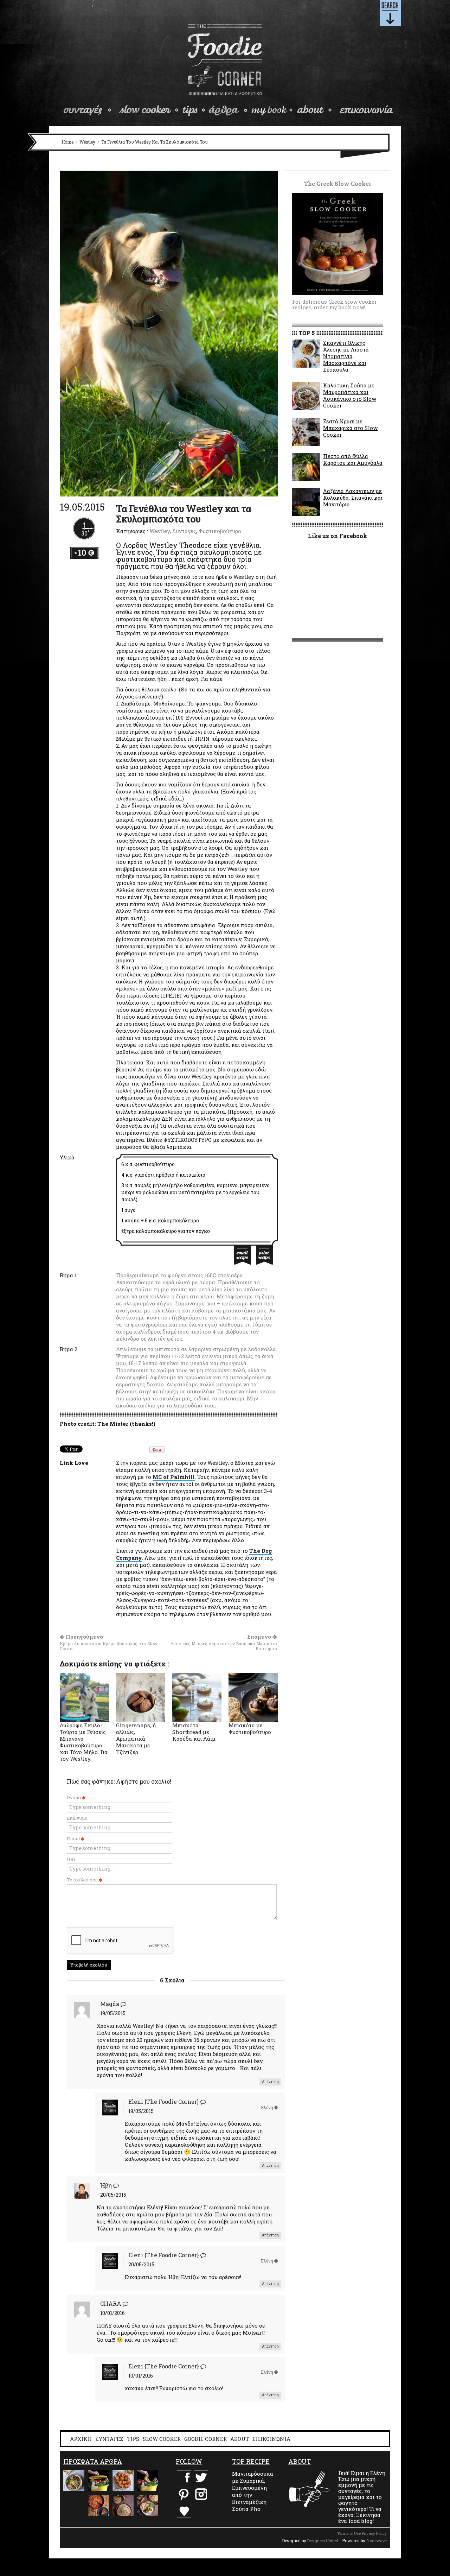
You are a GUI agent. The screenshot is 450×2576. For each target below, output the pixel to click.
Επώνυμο (77, 1818)
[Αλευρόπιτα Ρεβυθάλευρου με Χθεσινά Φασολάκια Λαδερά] (98, 2505)
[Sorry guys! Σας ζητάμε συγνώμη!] (74, 2505)
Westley (87, 142)
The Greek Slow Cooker (272, 110)
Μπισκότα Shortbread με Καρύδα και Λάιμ (194, 1732)
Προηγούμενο (109, 1643)
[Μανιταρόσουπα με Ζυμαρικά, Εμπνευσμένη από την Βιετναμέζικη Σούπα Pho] (74, 2481)
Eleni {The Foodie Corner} (164, 2102)
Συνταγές (184, 531)
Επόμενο (224, 1643)
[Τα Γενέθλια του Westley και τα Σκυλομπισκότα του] (169, 333)
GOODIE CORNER (205, 2439)
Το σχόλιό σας (83, 1880)
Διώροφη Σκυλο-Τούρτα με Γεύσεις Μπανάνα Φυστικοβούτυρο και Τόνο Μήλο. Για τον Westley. (84, 1742)
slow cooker (149, 110)
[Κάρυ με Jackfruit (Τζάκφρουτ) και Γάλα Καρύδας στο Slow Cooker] (148, 2505)
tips (194, 110)
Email (74, 1838)
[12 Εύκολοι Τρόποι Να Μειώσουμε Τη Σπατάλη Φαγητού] (98, 2481)
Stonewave (377, 2541)
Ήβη (106, 2185)
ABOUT (240, 2439)
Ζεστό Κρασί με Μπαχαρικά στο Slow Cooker (350, 428)
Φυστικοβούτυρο (220, 531)
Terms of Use (349, 2533)
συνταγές (89, 110)
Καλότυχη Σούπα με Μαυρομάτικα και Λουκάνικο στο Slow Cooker (350, 395)
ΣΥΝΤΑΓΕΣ (109, 2439)
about (315, 110)
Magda (110, 2004)
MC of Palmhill (174, 1477)
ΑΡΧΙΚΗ (81, 2439)
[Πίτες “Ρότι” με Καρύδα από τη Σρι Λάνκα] (123, 2505)
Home (67, 142)
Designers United (323, 2541)
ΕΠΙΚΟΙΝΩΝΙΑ (271, 2439)
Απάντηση (270, 2082)
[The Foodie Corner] (225, 60)
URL (72, 1859)
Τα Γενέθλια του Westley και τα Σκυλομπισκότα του (184, 514)
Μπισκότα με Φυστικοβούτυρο (250, 1729)
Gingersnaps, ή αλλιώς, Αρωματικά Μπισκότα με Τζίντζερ (136, 1739)
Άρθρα (228, 110)
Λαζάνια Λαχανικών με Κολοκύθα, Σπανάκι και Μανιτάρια (353, 498)
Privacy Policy (374, 2533)
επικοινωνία (366, 110)
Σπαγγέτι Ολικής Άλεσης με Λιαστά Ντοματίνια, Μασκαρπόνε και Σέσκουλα (346, 356)
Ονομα (74, 1797)
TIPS (133, 2439)
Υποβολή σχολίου (89, 1965)
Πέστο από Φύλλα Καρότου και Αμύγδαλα (353, 459)
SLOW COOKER (162, 2439)
